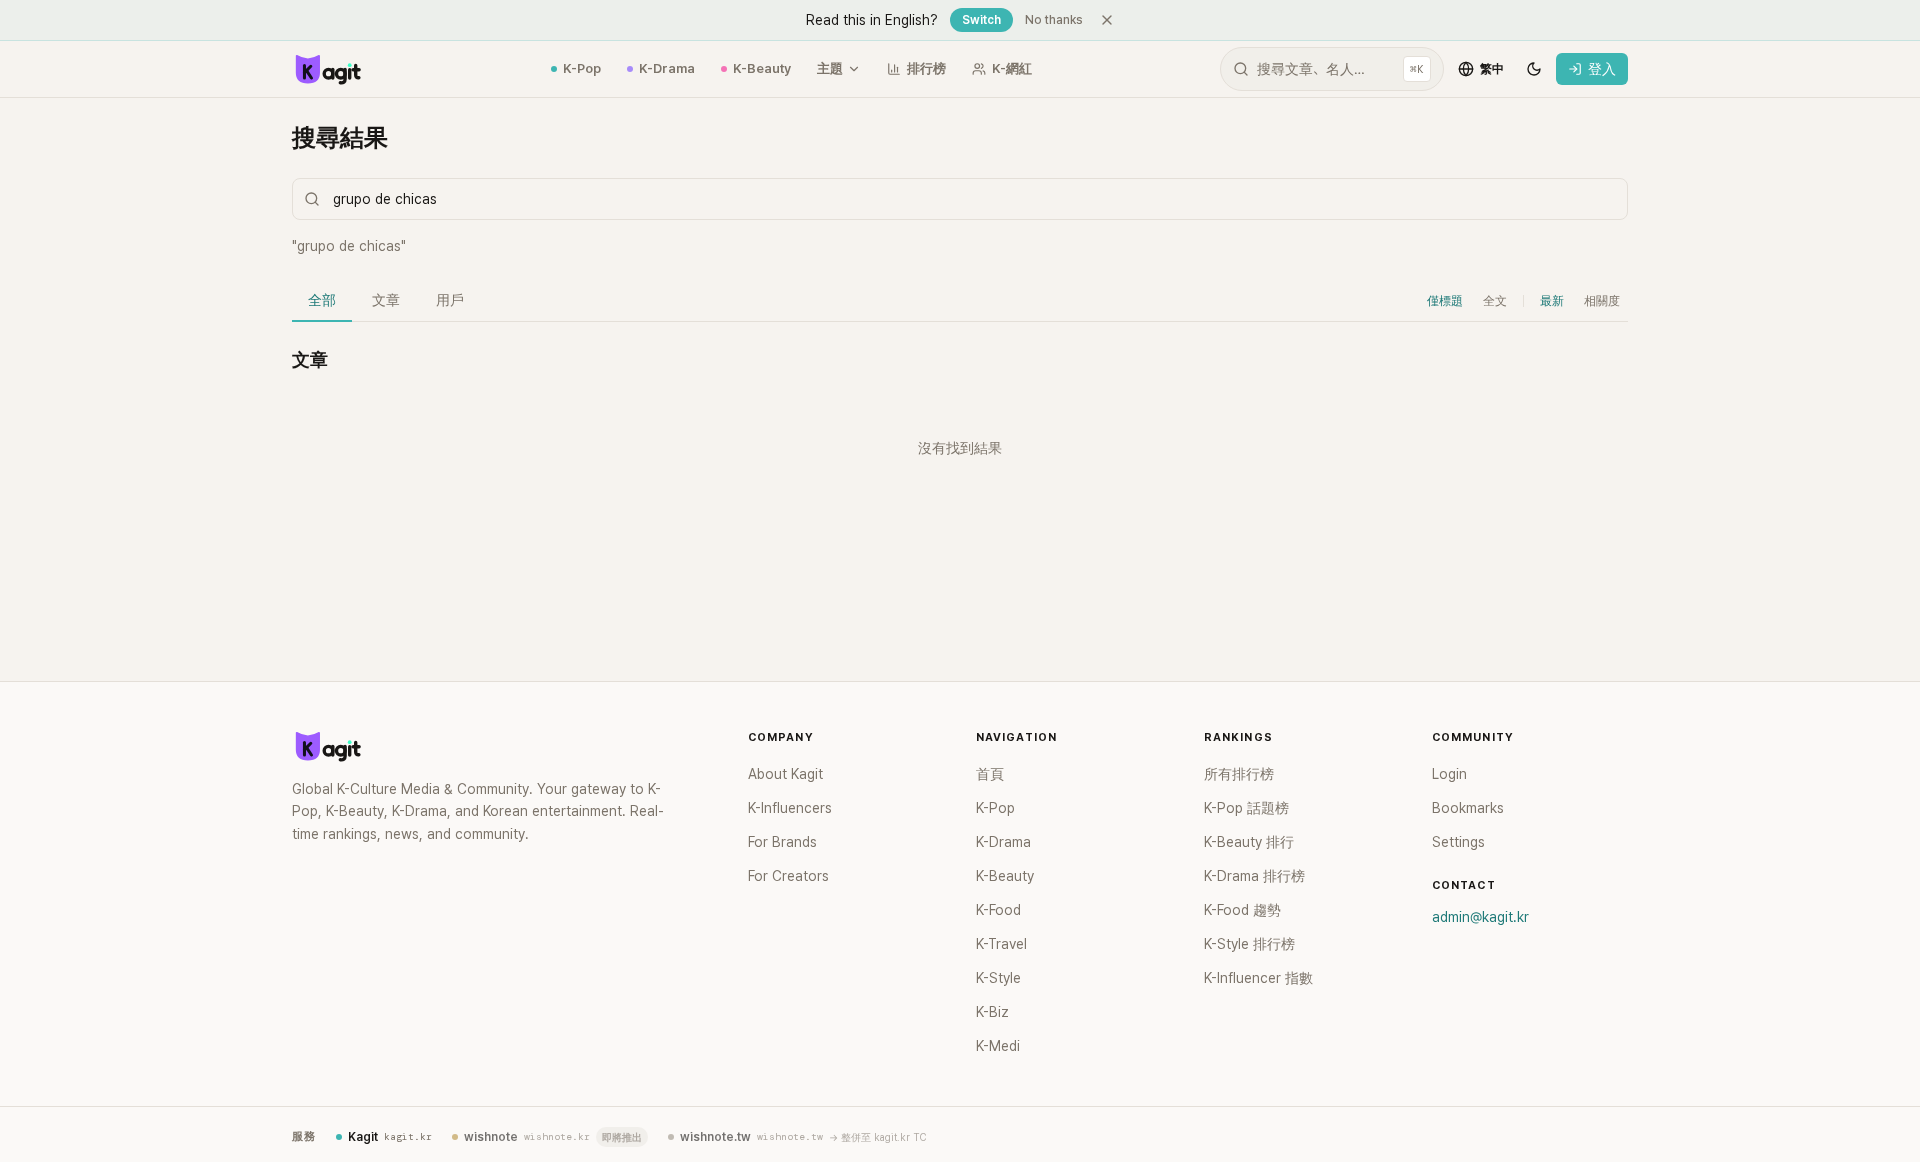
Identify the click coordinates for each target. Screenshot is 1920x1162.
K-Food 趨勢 (1242, 910)
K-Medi (998, 1046)
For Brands (782, 842)
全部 (322, 300)
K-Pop (582, 68)
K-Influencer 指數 (1258, 978)
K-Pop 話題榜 (1246, 808)
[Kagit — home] (327, 69)
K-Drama (667, 68)
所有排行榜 (1239, 774)
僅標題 (1445, 301)
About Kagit (785, 774)
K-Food (998, 910)
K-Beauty (762, 68)
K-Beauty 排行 (1249, 842)
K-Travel (1001, 944)
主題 (830, 68)
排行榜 (926, 68)
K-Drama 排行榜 (1254, 876)
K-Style (998, 978)
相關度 (1602, 301)
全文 (1495, 301)
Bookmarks (1468, 808)
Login (1449, 774)
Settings (1458, 842)
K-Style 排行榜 (1249, 944)
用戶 (450, 300)
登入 (1602, 69)
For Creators (788, 876)
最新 (1552, 301)
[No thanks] (1107, 20)
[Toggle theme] (1534, 69)
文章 (386, 300)
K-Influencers (790, 808)
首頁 (990, 774)
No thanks (1054, 20)
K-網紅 (1012, 68)
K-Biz (992, 1012)
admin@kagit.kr (1480, 917)
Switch (981, 20)
